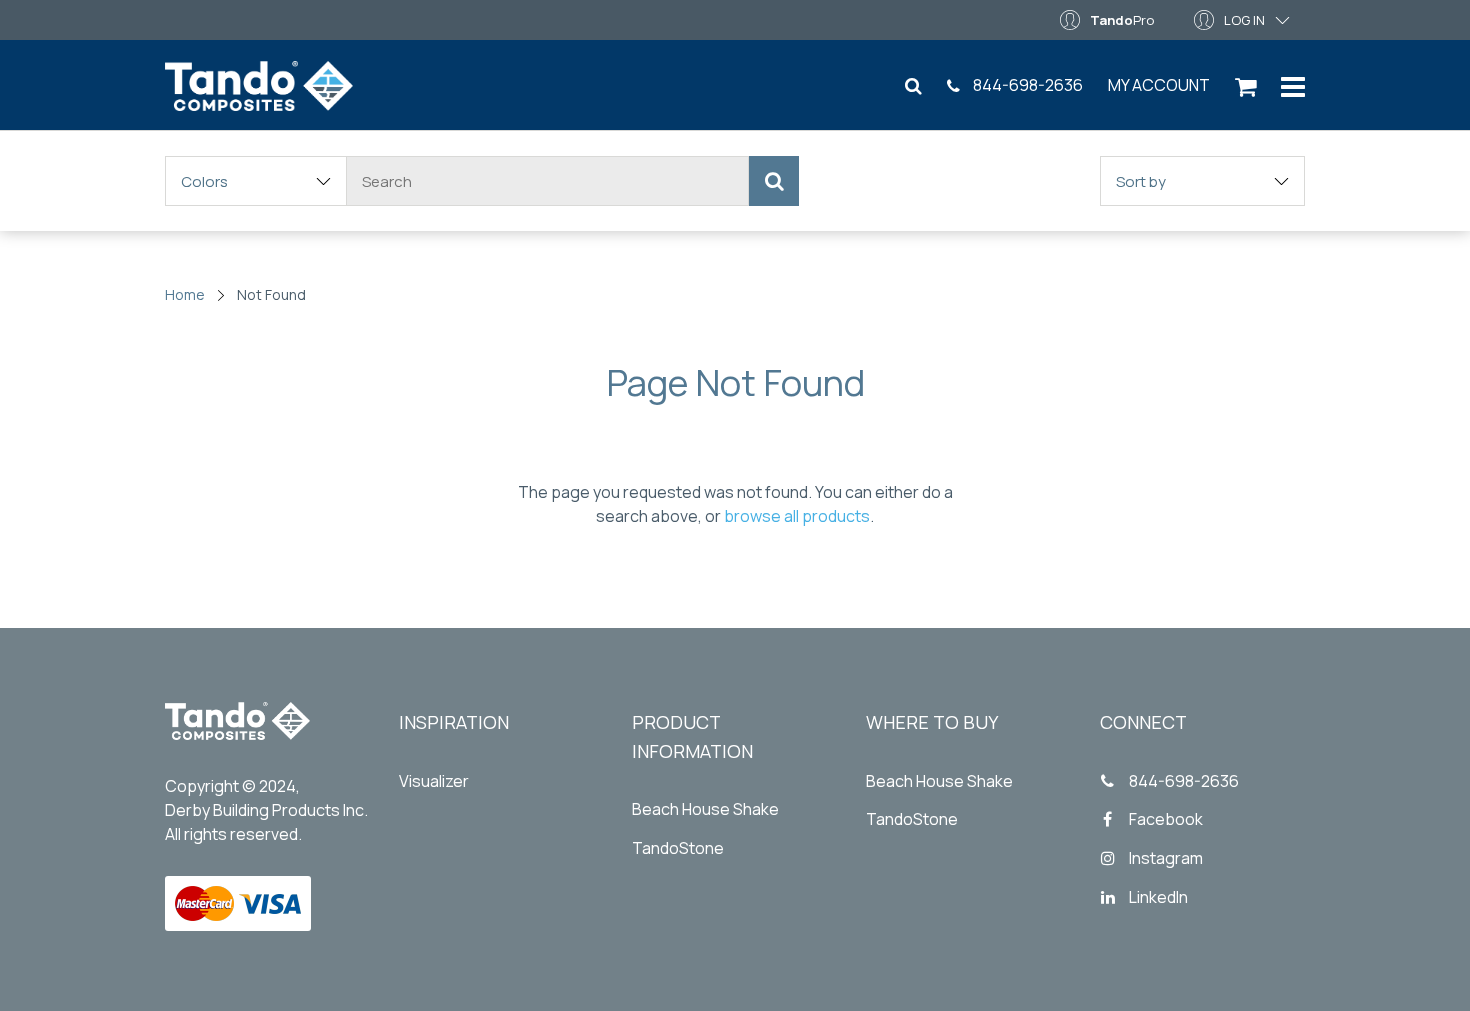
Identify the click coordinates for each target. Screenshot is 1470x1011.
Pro (1122, 20)
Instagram (1166, 858)
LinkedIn (1158, 897)
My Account (1159, 85)
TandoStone (678, 848)
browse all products (797, 516)
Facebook (1166, 819)
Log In (1244, 20)
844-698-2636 (1026, 85)
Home (185, 294)
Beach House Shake (705, 809)
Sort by (1141, 181)
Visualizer (434, 781)
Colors (204, 181)
